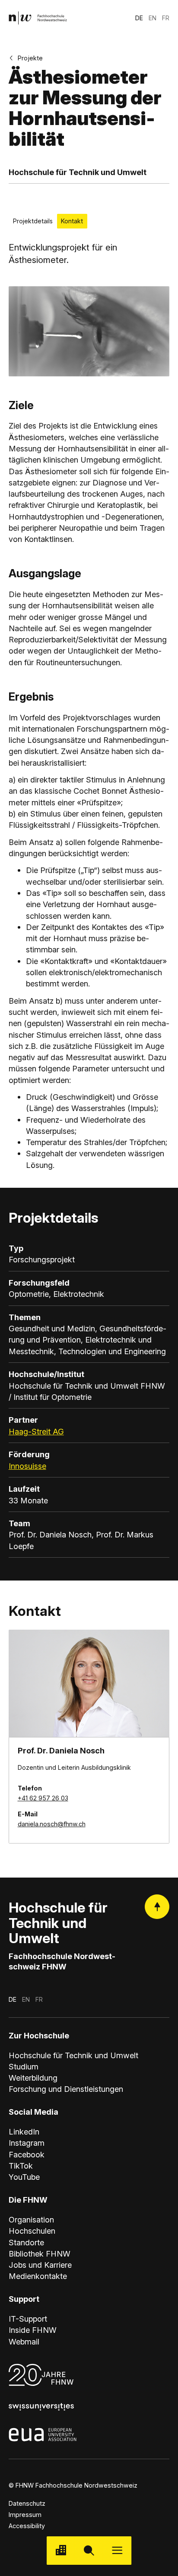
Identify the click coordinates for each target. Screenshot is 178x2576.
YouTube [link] (24, 2177)
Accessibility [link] (27, 2526)
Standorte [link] (26, 2242)
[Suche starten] (89, 2550)
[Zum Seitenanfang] (157, 1907)
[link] (38, 18)
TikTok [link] (21, 2166)
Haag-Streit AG (36, 1431)
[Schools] (61, 2550)
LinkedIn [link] (24, 2132)
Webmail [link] (24, 2341)
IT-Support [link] (28, 2319)
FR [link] (166, 18)
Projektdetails (33, 221)
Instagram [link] (27, 2143)
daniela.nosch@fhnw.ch (52, 1824)
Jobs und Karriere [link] (40, 2265)
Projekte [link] (30, 58)
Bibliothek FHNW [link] (40, 2254)
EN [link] (153, 18)
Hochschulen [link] (32, 2231)
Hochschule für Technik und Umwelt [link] (73, 2055)
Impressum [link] (25, 2515)
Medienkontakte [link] (38, 2276)
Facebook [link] (27, 2154)
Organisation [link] (31, 2219)
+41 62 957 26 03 (43, 1798)
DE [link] (139, 18)
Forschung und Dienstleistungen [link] (66, 2089)
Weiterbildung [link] (33, 2078)
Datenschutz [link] (27, 2503)
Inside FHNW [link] (33, 2330)
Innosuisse (27, 1466)
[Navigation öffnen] (117, 2550)
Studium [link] (24, 2066)
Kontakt (72, 221)
